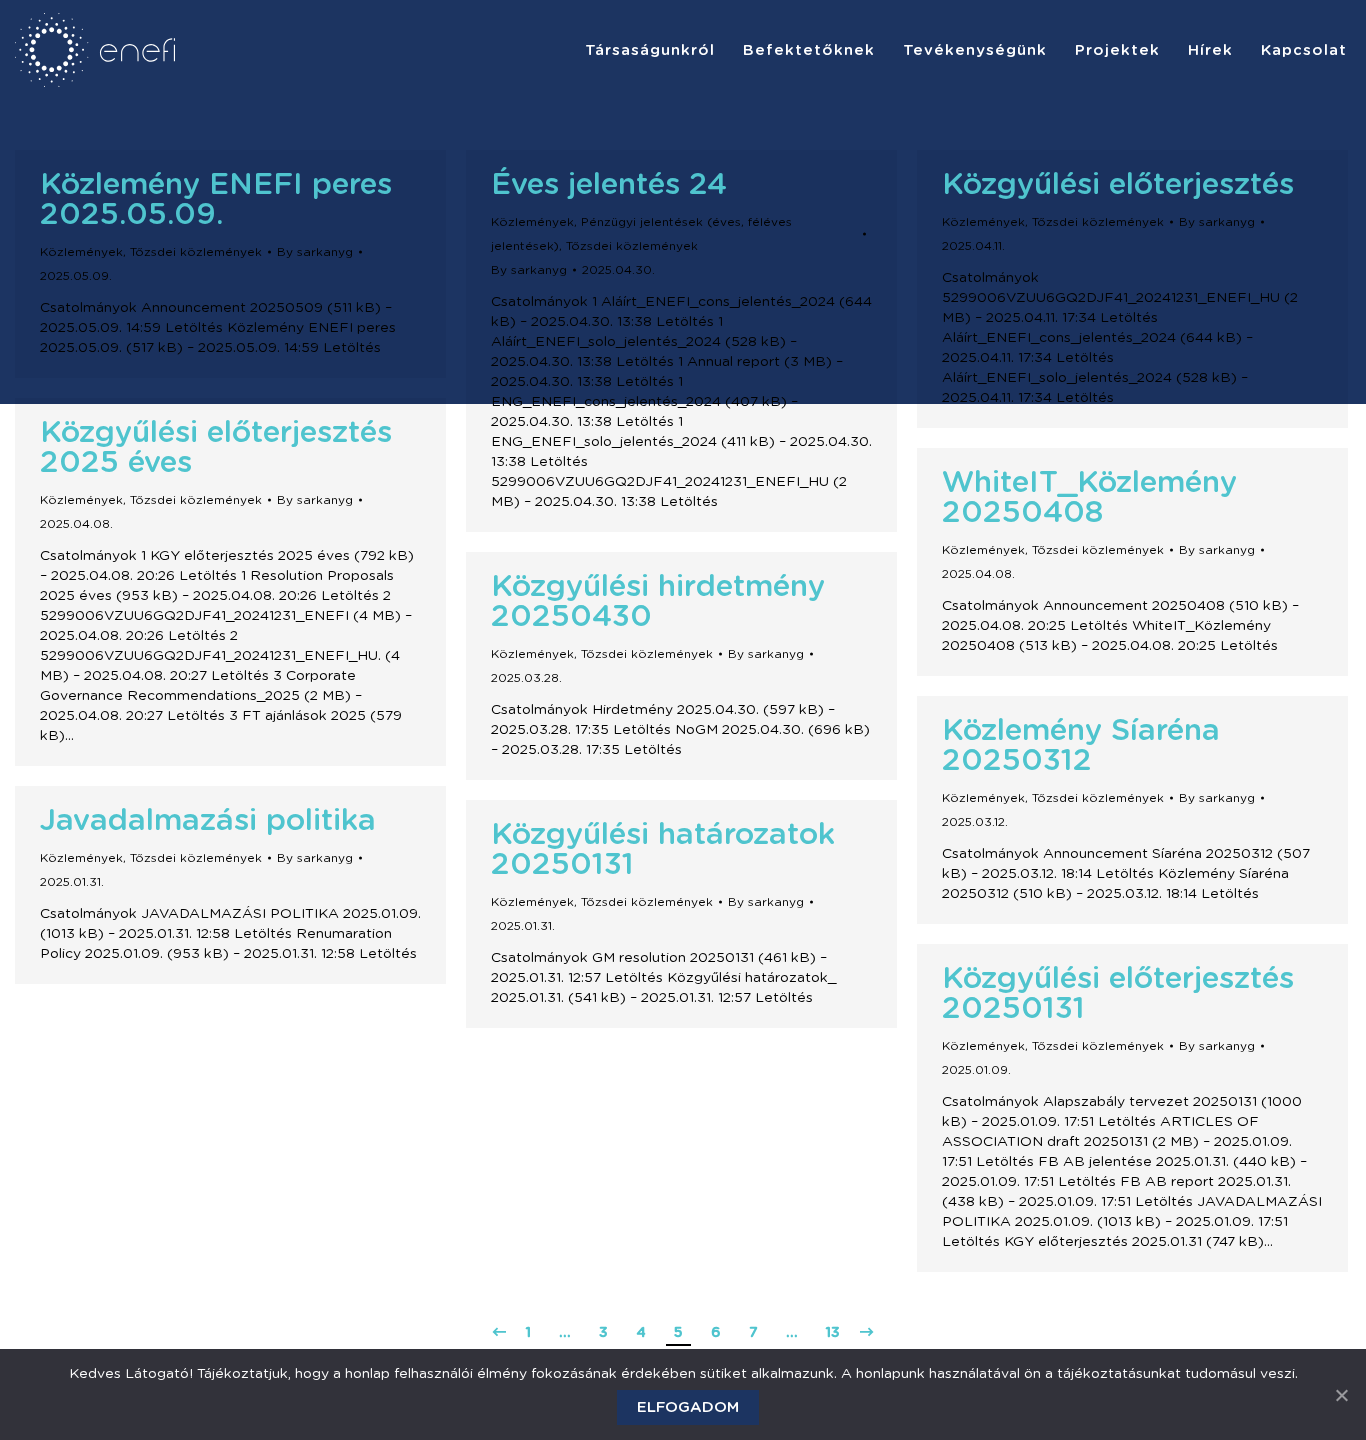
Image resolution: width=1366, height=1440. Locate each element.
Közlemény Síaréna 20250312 (1081, 746)
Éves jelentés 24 (609, 185)
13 (833, 1333)
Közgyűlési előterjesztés (1118, 185)
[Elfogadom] (1341, 1395)
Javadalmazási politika (208, 821)
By (315, 252)
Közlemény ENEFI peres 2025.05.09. (216, 200)
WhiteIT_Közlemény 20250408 (1089, 498)
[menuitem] (650, 50)
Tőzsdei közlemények (196, 252)
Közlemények (81, 252)
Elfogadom (688, 1407)
